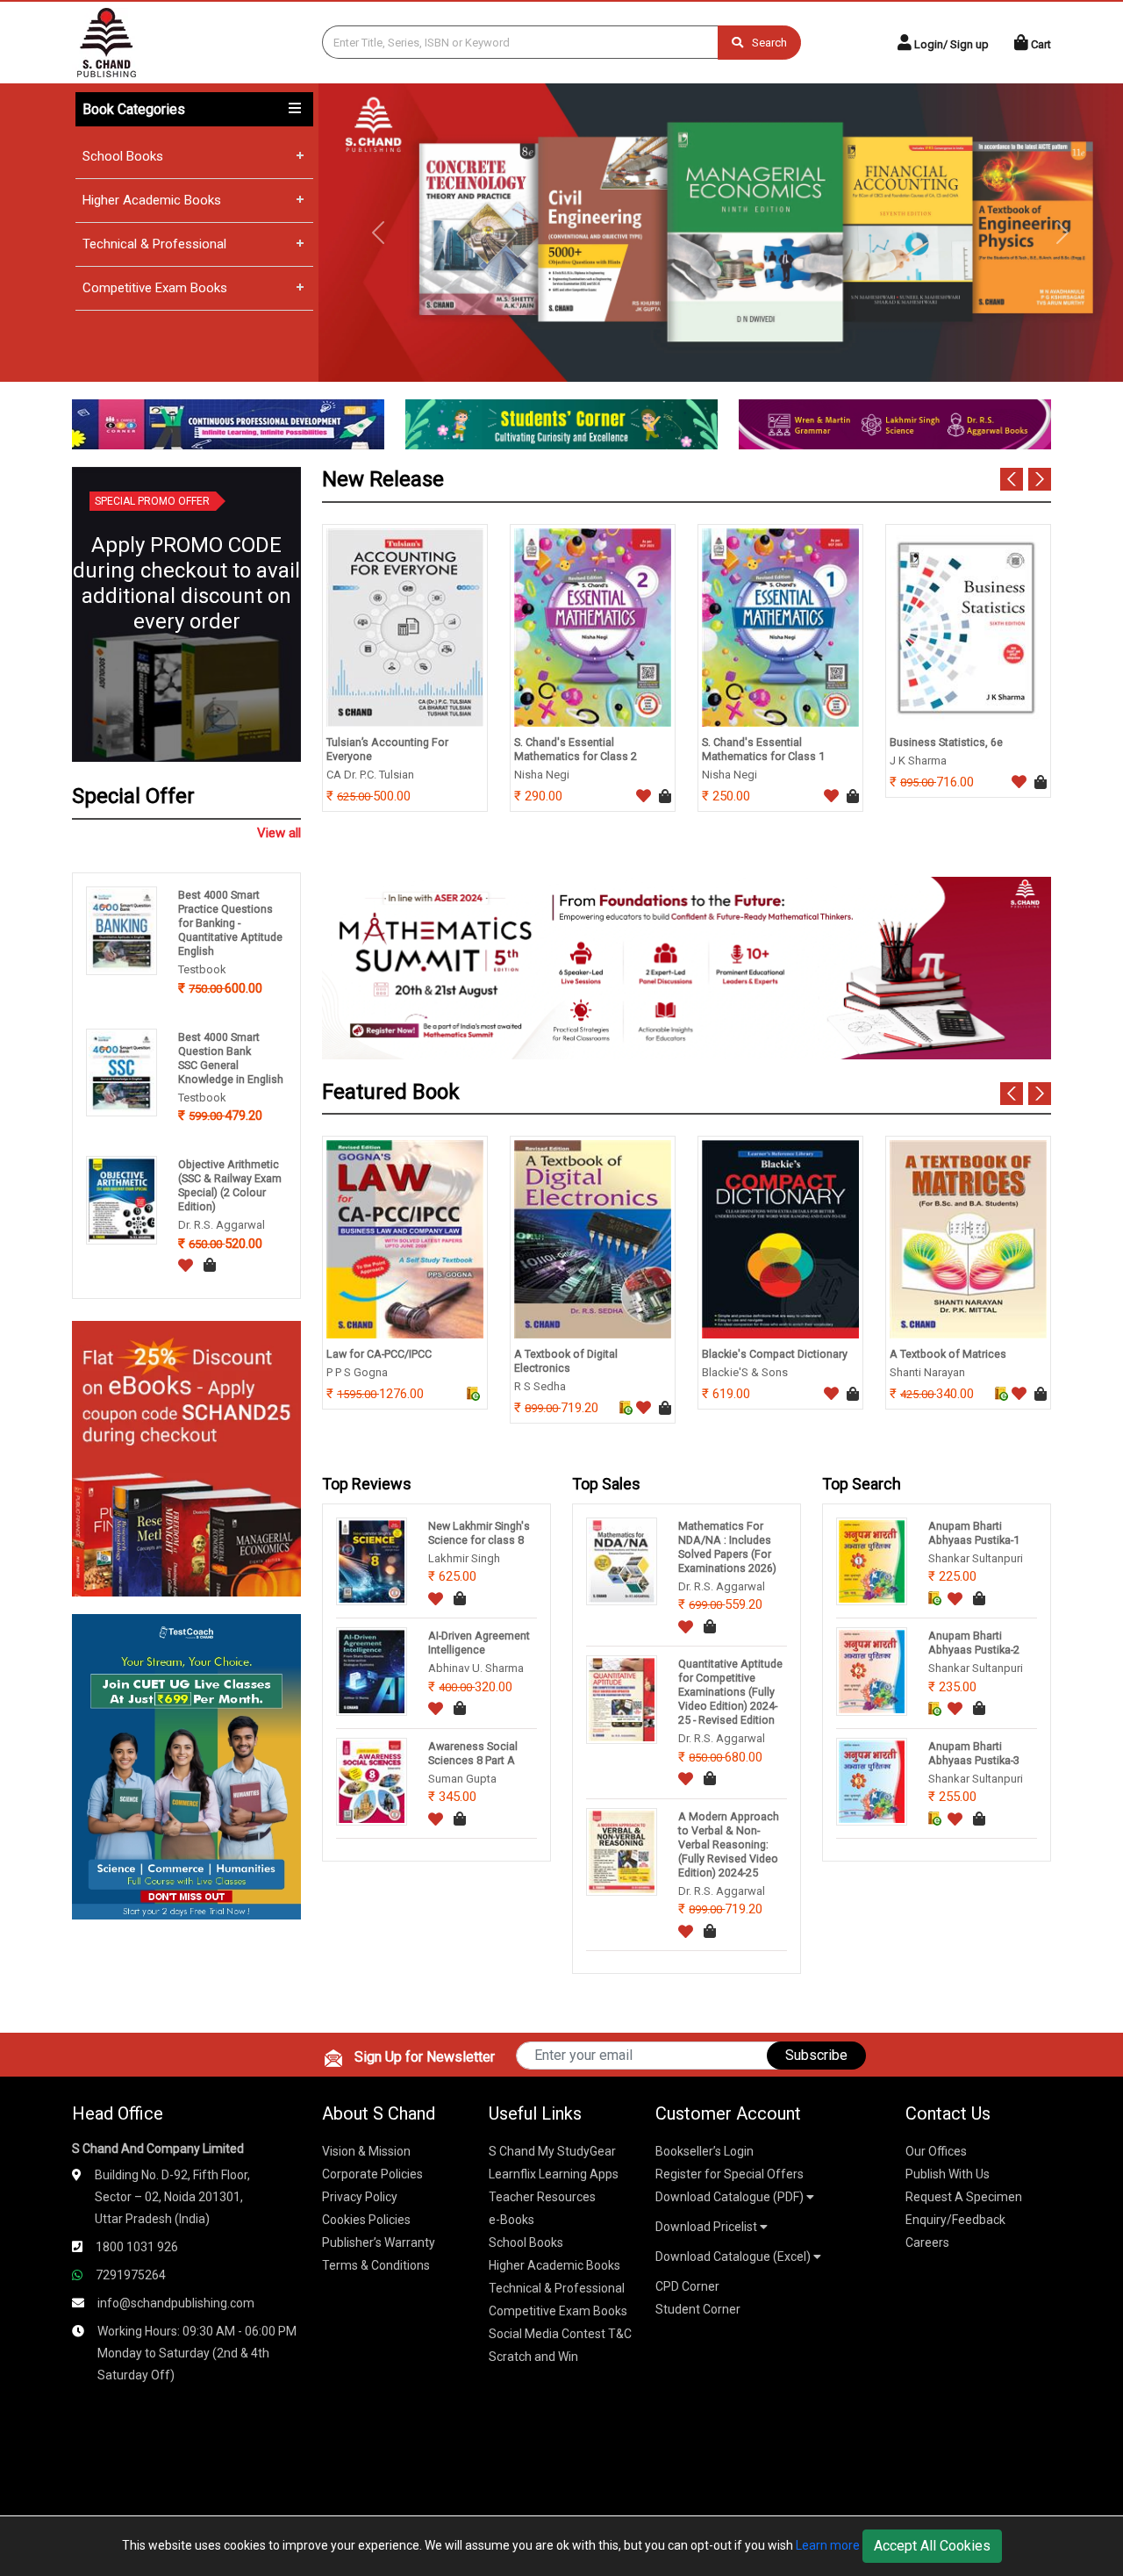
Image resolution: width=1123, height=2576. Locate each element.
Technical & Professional (154, 244)
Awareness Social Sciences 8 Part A (473, 1753)
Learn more (828, 2545)
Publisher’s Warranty (379, 2242)
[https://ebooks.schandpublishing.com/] (186, 1457)
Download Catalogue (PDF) (731, 2197)
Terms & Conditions (376, 2265)
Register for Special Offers (730, 2174)
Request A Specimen (964, 2197)
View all (279, 833)
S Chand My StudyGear (552, 2151)
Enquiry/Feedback (955, 2220)
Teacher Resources (542, 2197)
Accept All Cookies (932, 2546)
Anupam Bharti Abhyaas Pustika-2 (974, 1643)
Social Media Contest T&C (560, 2334)
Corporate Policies (372, 2174)
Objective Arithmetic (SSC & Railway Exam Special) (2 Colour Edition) (230, 1185)
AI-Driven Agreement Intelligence (479, 1643)
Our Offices (936, 2151)
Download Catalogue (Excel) (734, 2257)
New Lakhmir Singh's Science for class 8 (479, 1533)
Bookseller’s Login (705, 2151)
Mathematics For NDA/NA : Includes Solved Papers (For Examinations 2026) (727, 1547)
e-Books (511, 2220)
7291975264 (131, 2275)
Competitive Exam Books (155, 288)
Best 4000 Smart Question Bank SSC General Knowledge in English (231, 1058)
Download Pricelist (708, 2227)
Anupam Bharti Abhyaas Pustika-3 (974, 1753)
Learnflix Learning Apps (554, 2174)
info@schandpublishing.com (176, 2303)
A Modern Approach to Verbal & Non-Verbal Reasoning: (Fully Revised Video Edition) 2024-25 (729, 1844)
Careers (927, 2242)
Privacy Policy (360, 2197)
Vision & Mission (366, 2151)
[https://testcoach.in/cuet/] (186, 1765)
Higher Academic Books (152, 200)
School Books (123, 156)
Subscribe (816, 2055)
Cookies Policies (366, 2220)
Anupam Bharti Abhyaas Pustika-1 (974, 1533)
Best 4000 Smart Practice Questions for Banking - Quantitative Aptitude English (230, 923)
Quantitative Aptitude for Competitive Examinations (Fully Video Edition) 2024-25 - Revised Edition (730, 1692)
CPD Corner (687, 2286)
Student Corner (698, 2309)
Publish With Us (948, 2174)
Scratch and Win (533, 2357)
